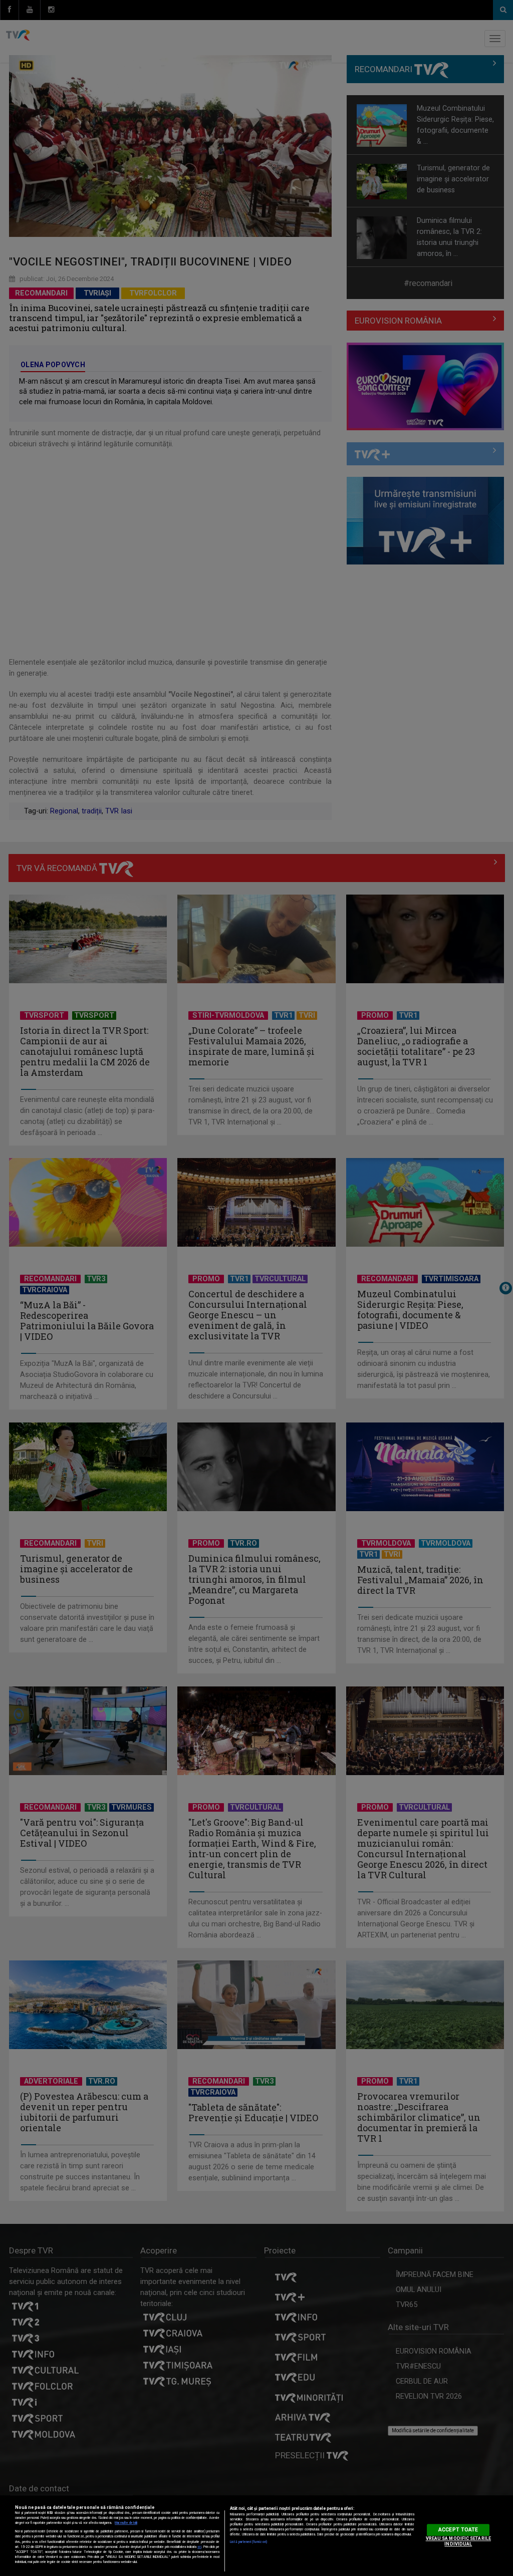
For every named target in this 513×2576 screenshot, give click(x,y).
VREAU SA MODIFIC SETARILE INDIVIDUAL (458, 2541)
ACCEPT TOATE (458, 2530)
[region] (256, 2536)
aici (199, 2547)
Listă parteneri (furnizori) (248, 2542)
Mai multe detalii (126, 2523)
